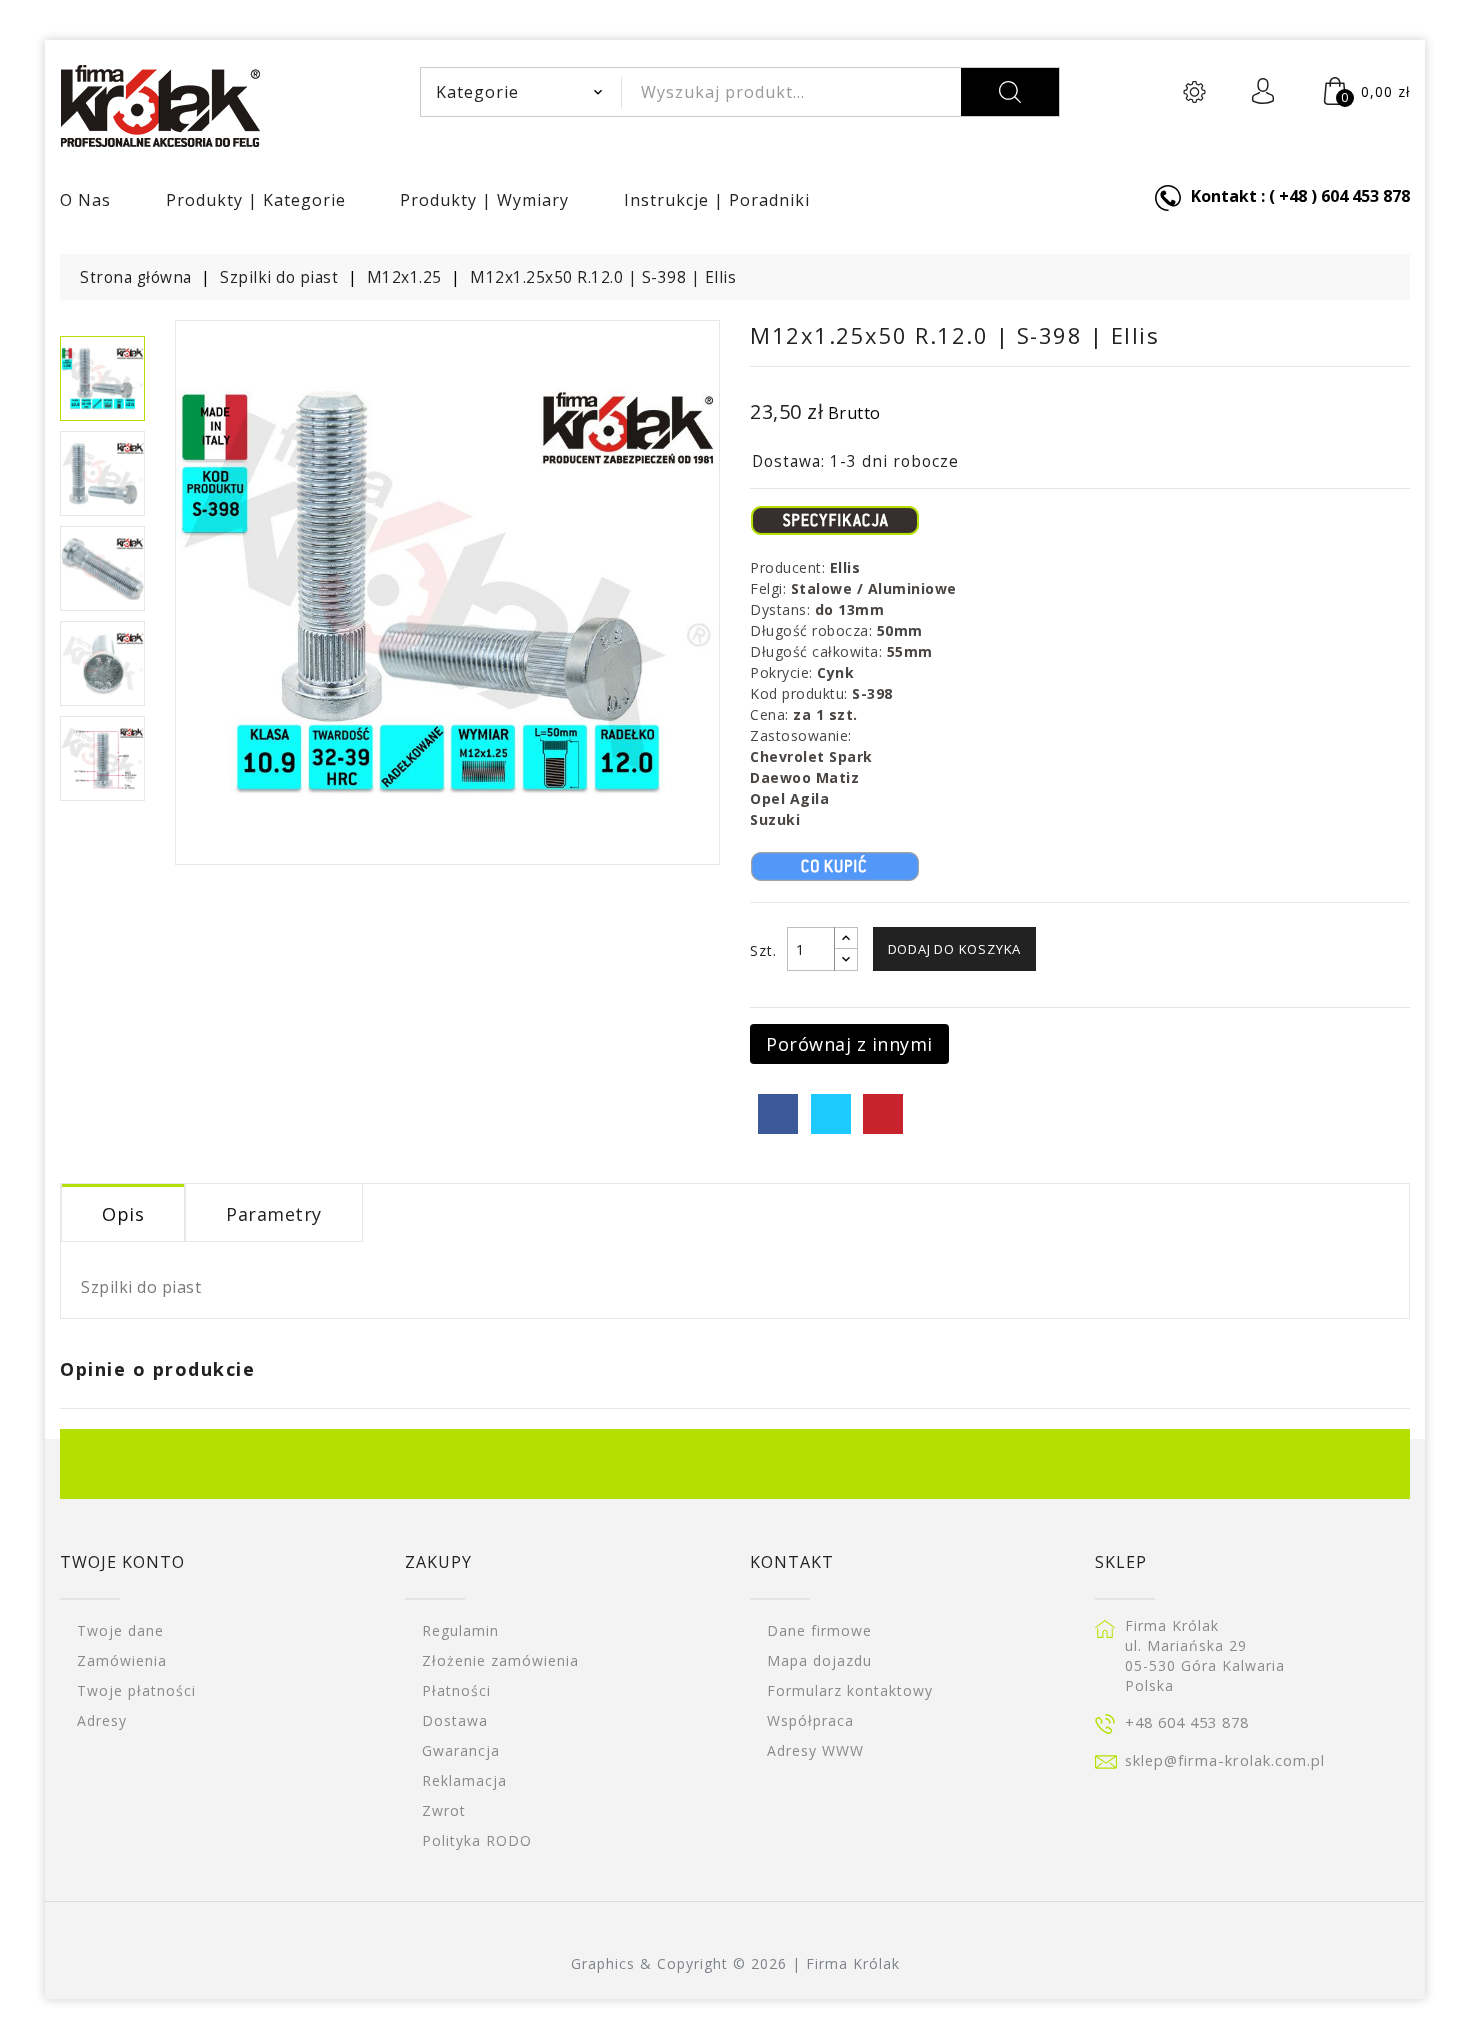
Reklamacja (464, 1780)
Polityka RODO (477, 1840)
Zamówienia (122, 1660)
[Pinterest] (883, 1114)
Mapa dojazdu (819, 1660)
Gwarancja (461, 1750)
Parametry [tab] (274, 1214)
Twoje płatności (136, 1690)
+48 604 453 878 (1187, 1722)
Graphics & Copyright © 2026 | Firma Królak (735, 1963)
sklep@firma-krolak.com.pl (1225, 1760)
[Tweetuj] (831, 1114)
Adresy (102, 1720)
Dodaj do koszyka (955, 949)
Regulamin (460, 1630)
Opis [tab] (123, 1214)
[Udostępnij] (778, 1114)
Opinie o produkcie (157, 1369)
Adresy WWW (815, 1750)
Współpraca (810, 1720)
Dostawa (455, 1720)
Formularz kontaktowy (850, 1690)
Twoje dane (120, 1630)
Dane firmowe (819, 1630)
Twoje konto (122, 1562)
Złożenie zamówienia (500, 1660)
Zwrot (444, 1810)
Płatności (456, 1690)
